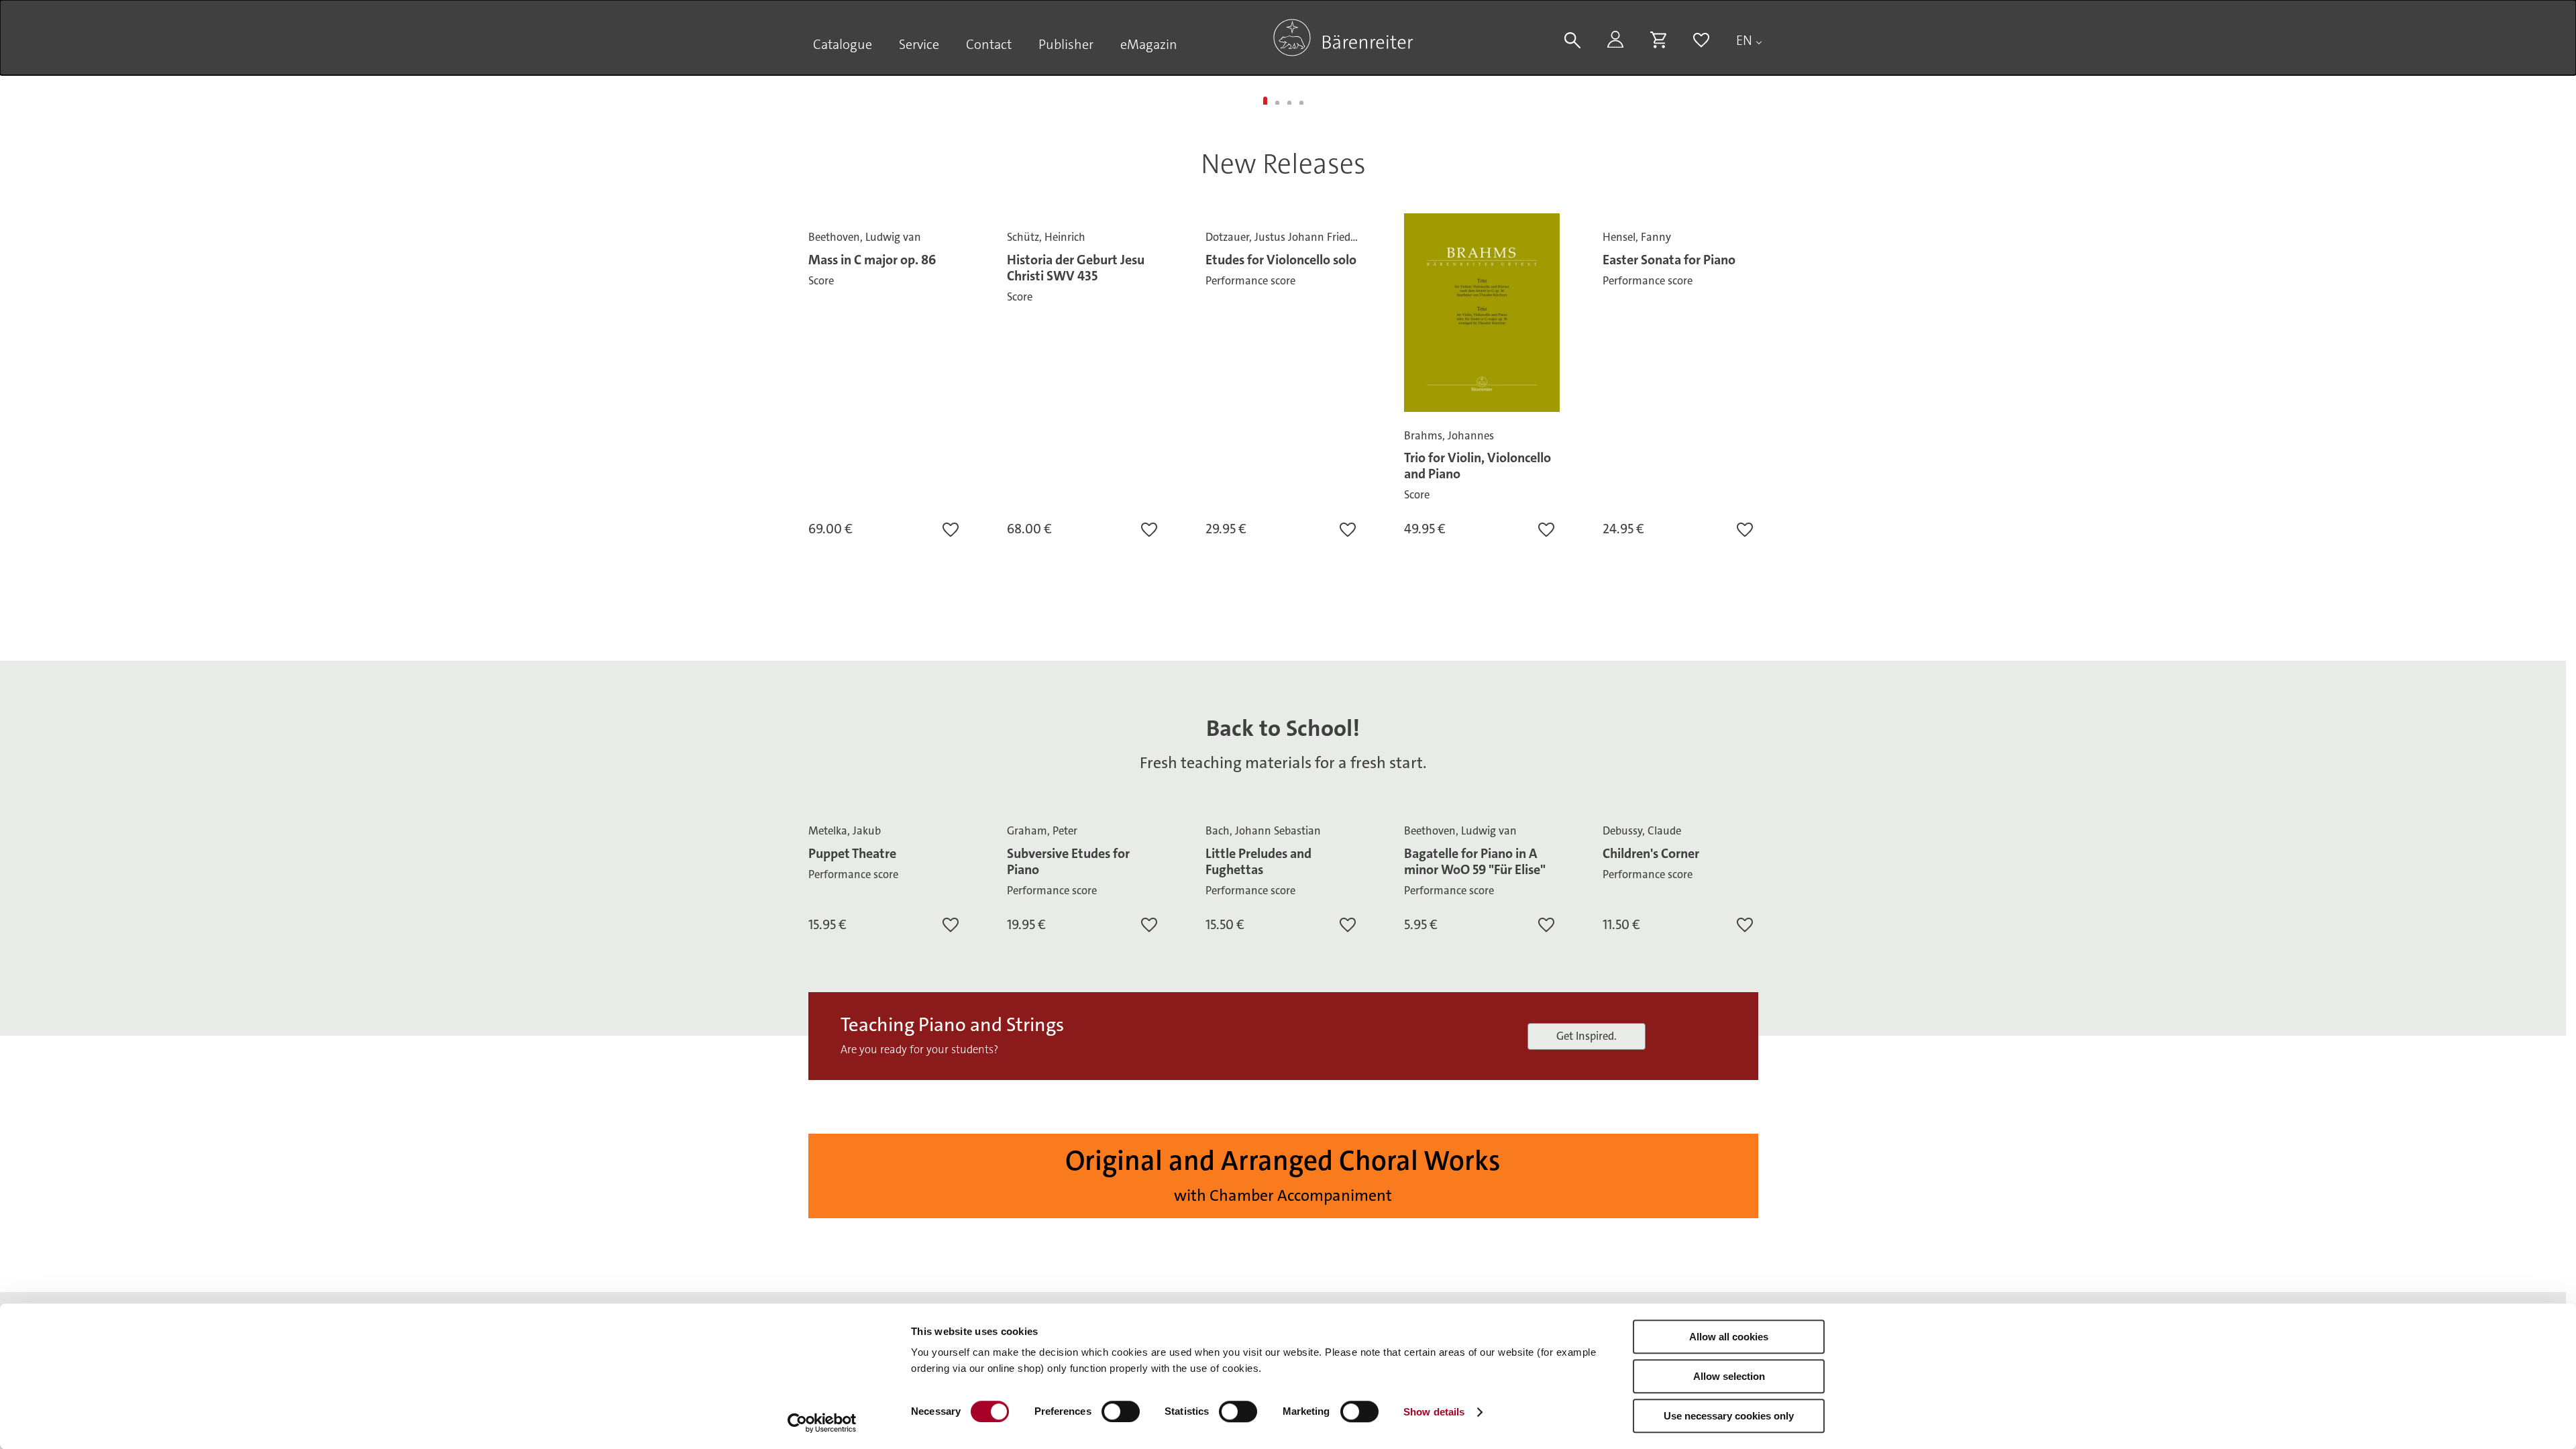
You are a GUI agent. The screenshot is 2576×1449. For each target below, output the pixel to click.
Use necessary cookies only (1729, 1416)
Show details (1434, 1412)
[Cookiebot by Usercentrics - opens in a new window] (822, 1423)
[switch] (1121, 1411)
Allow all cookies (1729, 1337)
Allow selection (1729, 1376)
